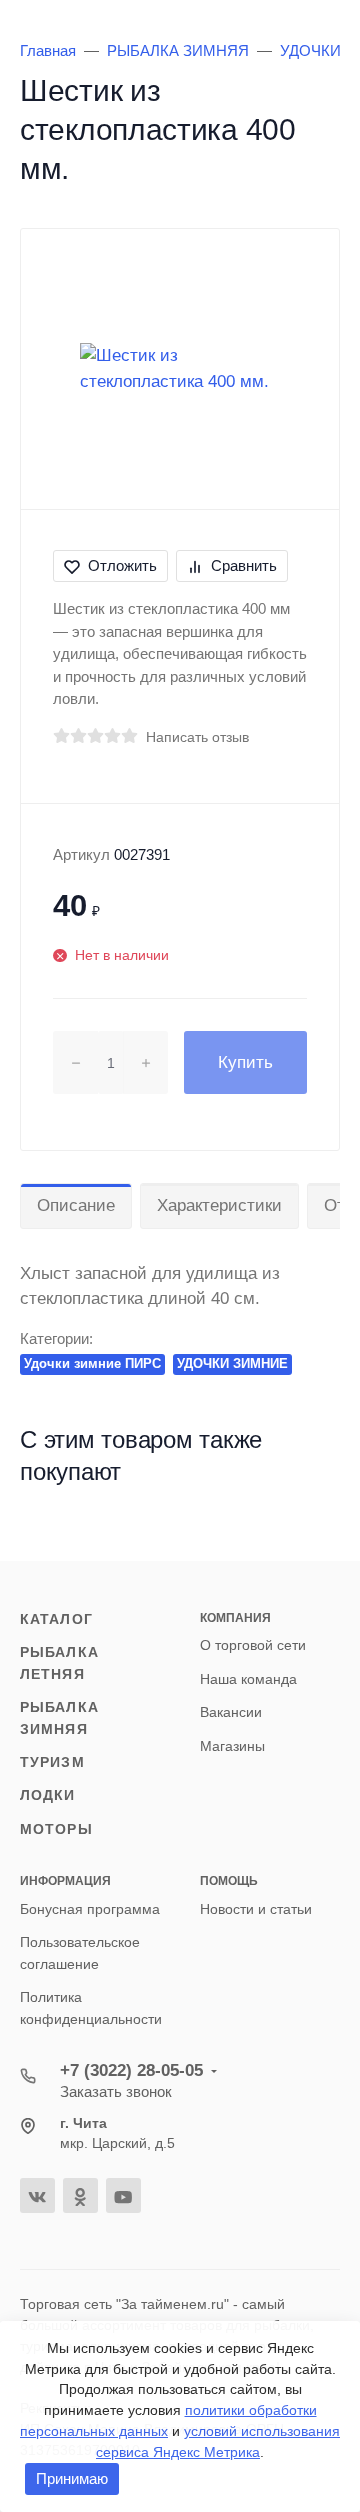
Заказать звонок (116, 2091)
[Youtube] (123, 2195)
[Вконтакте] (37, 2195)
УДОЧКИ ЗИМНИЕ (232, 1363)
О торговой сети (253, 1645)
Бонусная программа (90, 1909)
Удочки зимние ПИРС (92, 1363)
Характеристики (219, 1205)
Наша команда (248, 1679)
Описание (76, 1205)
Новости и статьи (256, 1909)
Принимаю (72, 2478)
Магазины (232, 1746)
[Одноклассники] (80, 2195)
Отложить (122, 565)
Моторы (56, 1829)
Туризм (52, 1762)
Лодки (48, 1795)
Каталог (56, 1619)
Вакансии (231, 1712)
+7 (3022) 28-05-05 (131, 2070)
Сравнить (244, 565)
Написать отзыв (197, 737)
